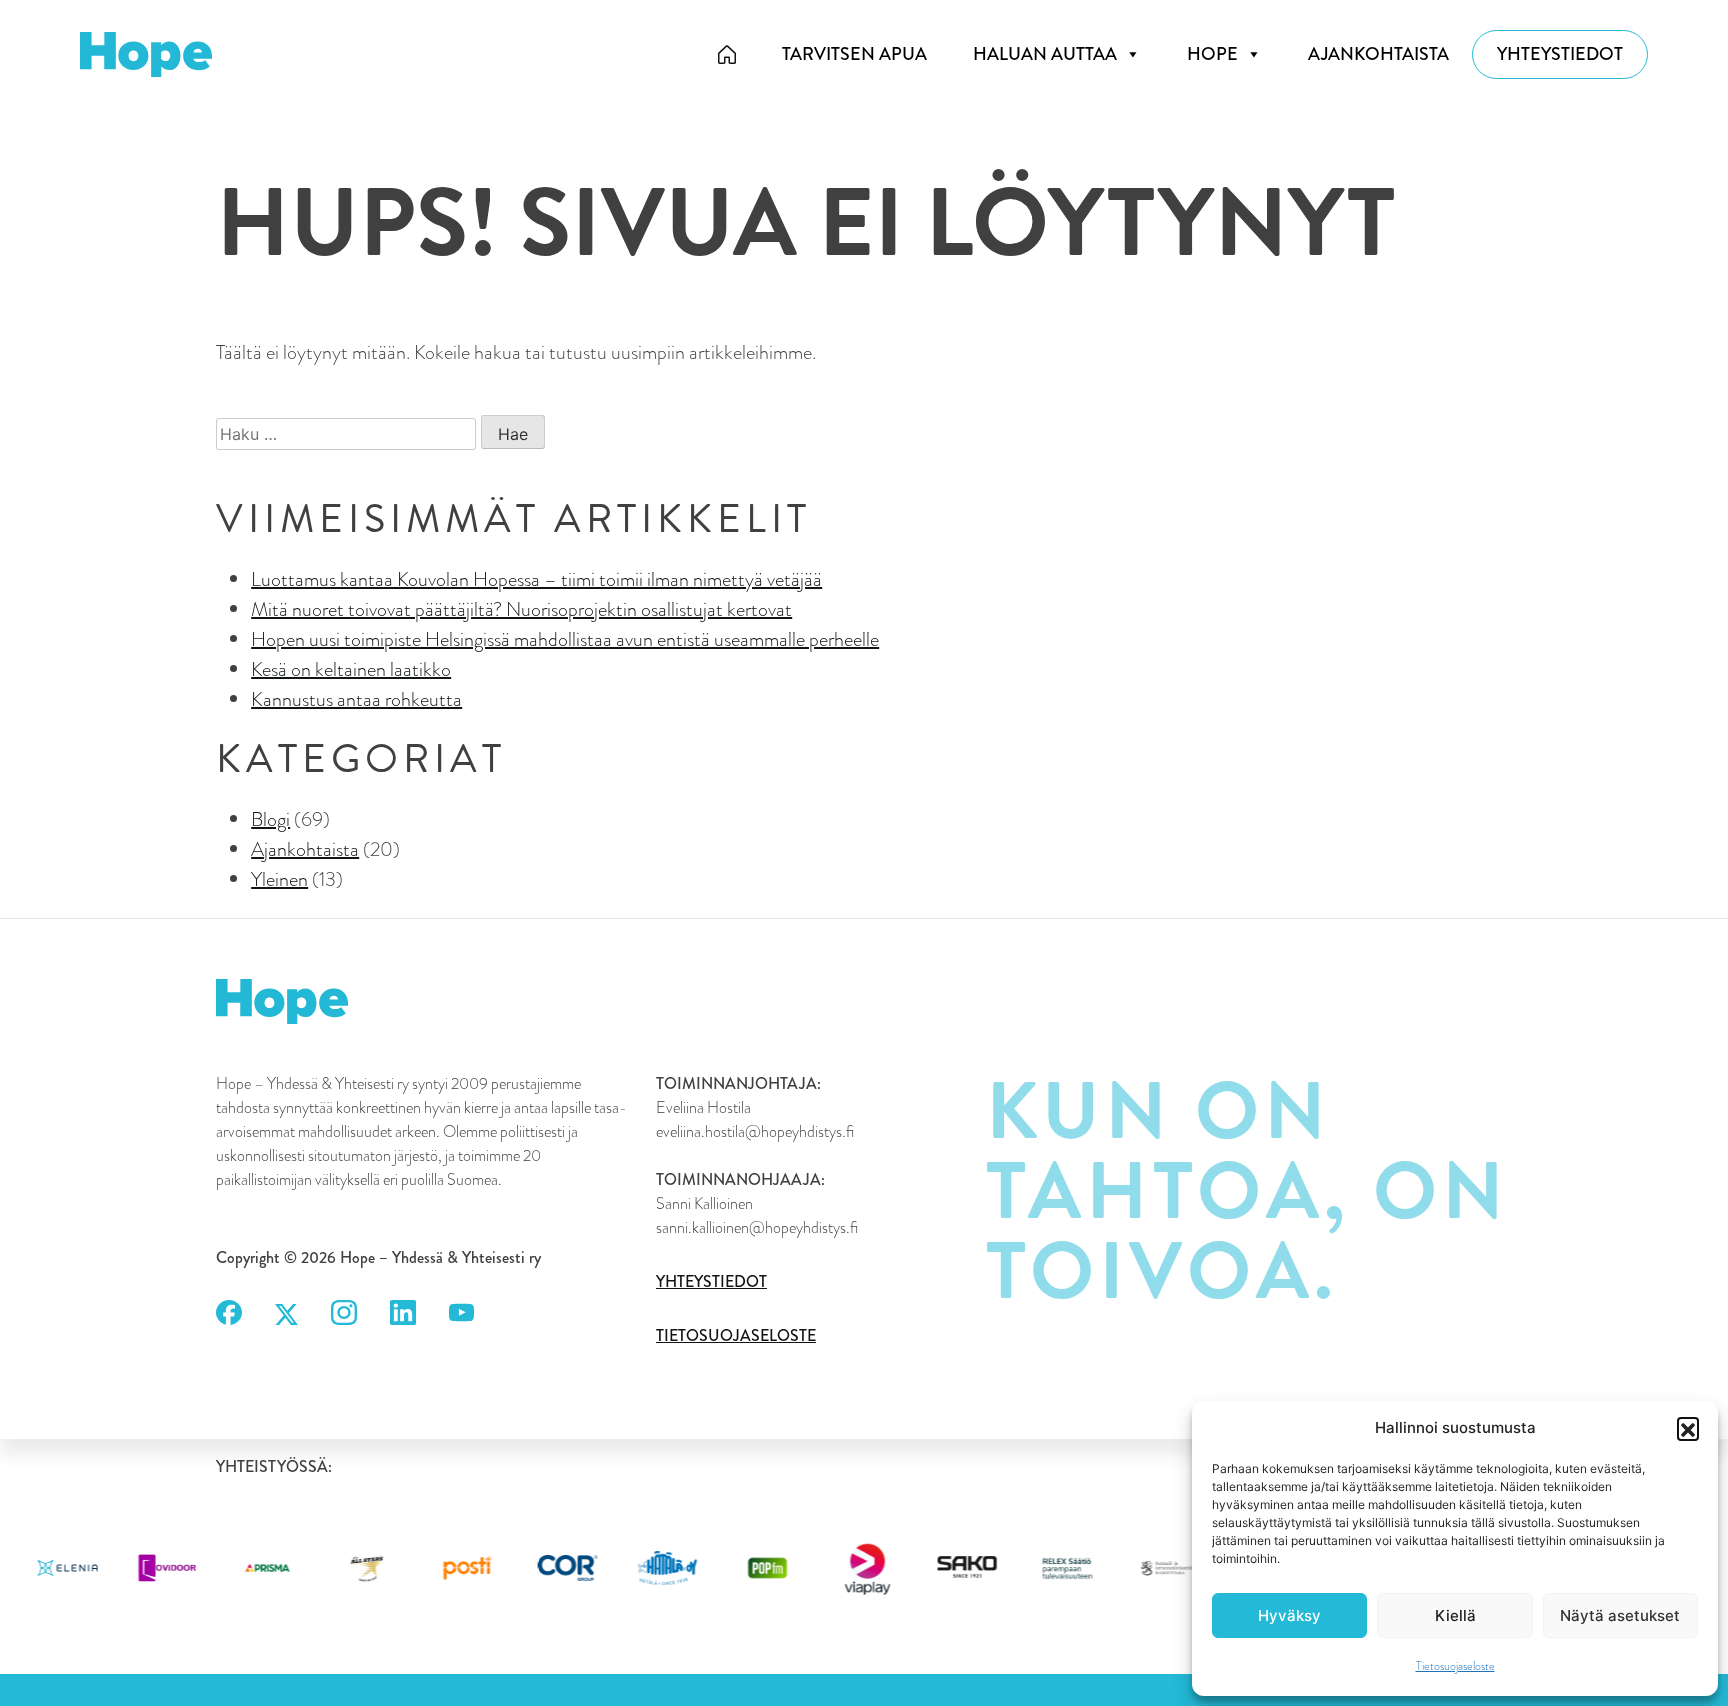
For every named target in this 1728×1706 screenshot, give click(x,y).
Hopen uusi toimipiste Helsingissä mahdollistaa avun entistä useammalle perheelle (565, 639)
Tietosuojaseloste (1455, 1666)
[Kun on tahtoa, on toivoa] (727, 54)
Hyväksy (1289, 1615)
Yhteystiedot (1560, 54)
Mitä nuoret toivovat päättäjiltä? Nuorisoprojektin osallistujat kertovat (521, 609)
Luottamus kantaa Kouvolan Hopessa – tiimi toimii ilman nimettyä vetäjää (536, 579)
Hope (1212, 54)
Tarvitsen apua (854, 54)
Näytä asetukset (1620, 1615)
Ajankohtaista (1378, 54)
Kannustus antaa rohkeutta (356, 699)
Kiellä (1455, 1615)
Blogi (270, 819)
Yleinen (279, 879)
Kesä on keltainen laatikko (351, 669)
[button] (1688, 1428)
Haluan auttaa (1045, 54)
